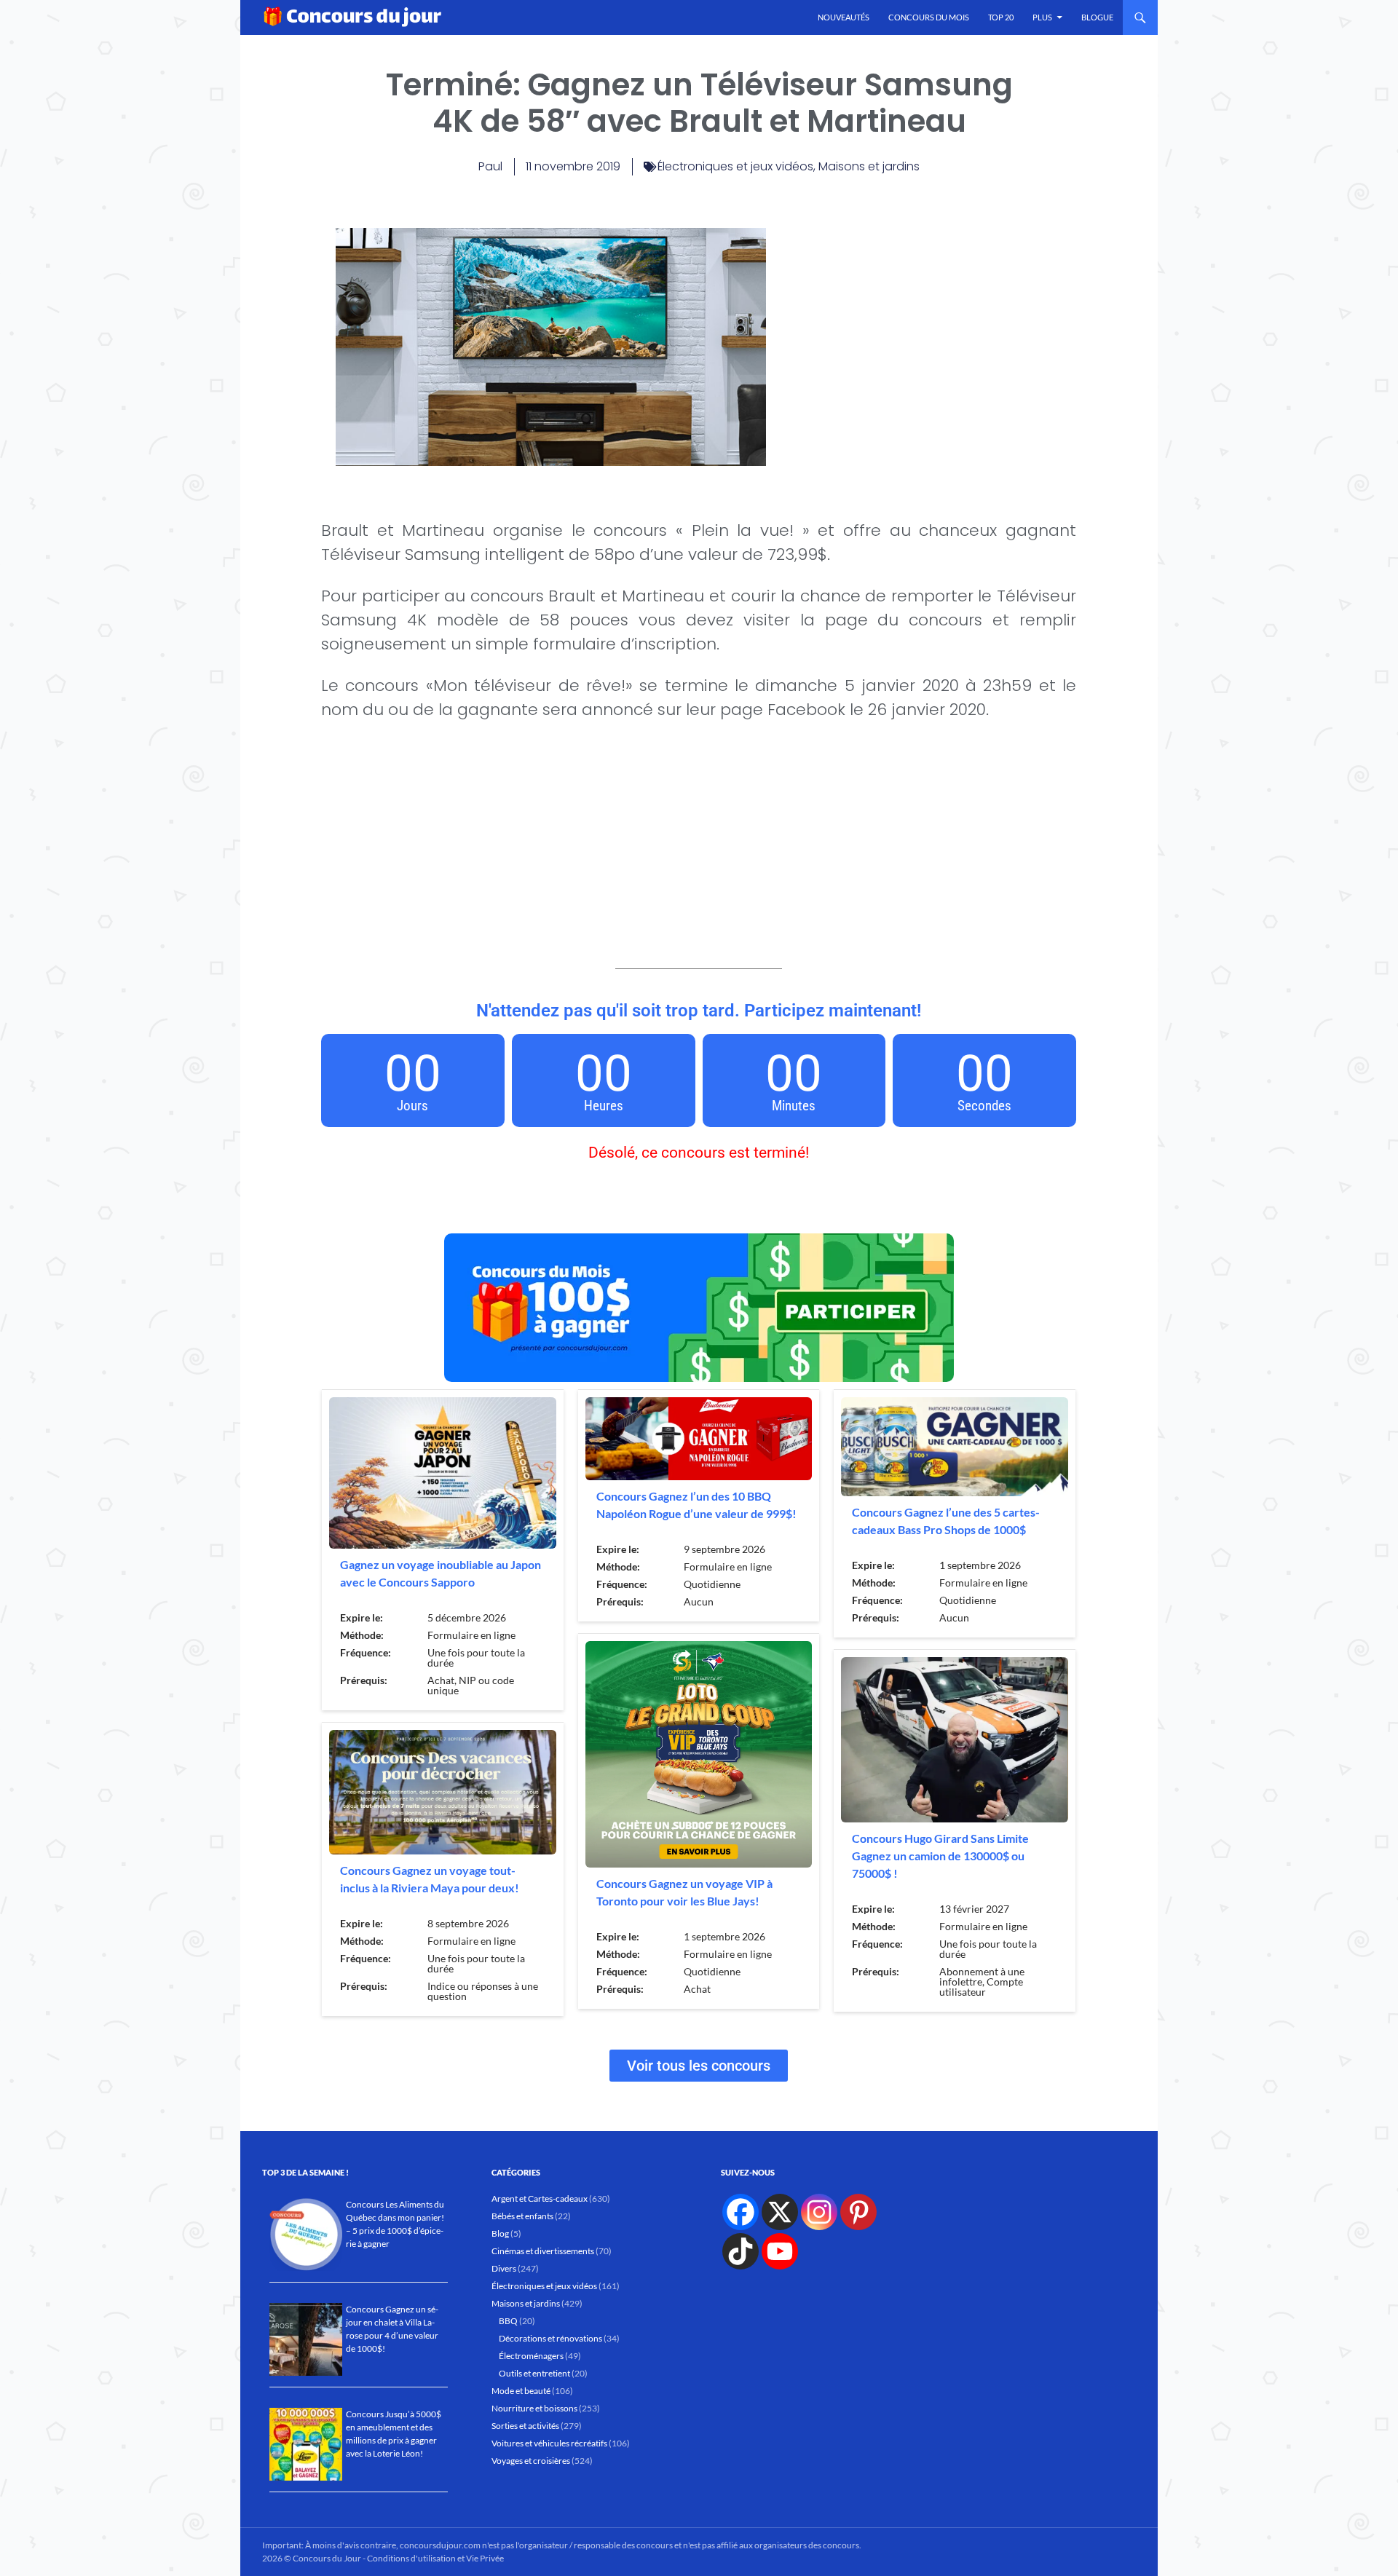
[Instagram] (819, 2212)
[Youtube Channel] (780, 2251)
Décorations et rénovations (550, 2338)
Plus (1042, 17)
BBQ (508, 2321)
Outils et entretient (534, 2373)
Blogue (1097, 17)
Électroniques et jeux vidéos (735, 166)
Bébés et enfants (522, 2216)
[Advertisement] (921, 330)
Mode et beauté (521, 2391)
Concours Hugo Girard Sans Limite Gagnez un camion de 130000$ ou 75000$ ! (940, 1856)
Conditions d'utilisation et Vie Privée (435, 2558)
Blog (500, 2233)
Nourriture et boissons (534, 2408)
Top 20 (1001, 17)
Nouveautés (844, 17)
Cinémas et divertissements (543, 2251)
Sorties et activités (525, 2426)
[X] (780, 2212)
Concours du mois (929, 17)
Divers (504, 2268)
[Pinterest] (858, 2212)
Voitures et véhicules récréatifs (549, 2443)
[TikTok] (741, 2251)
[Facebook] (741, 2212)
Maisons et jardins (869, 166)
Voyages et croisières (531, 2461)
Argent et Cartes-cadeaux (540, 2198)
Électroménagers (531, 2356)
